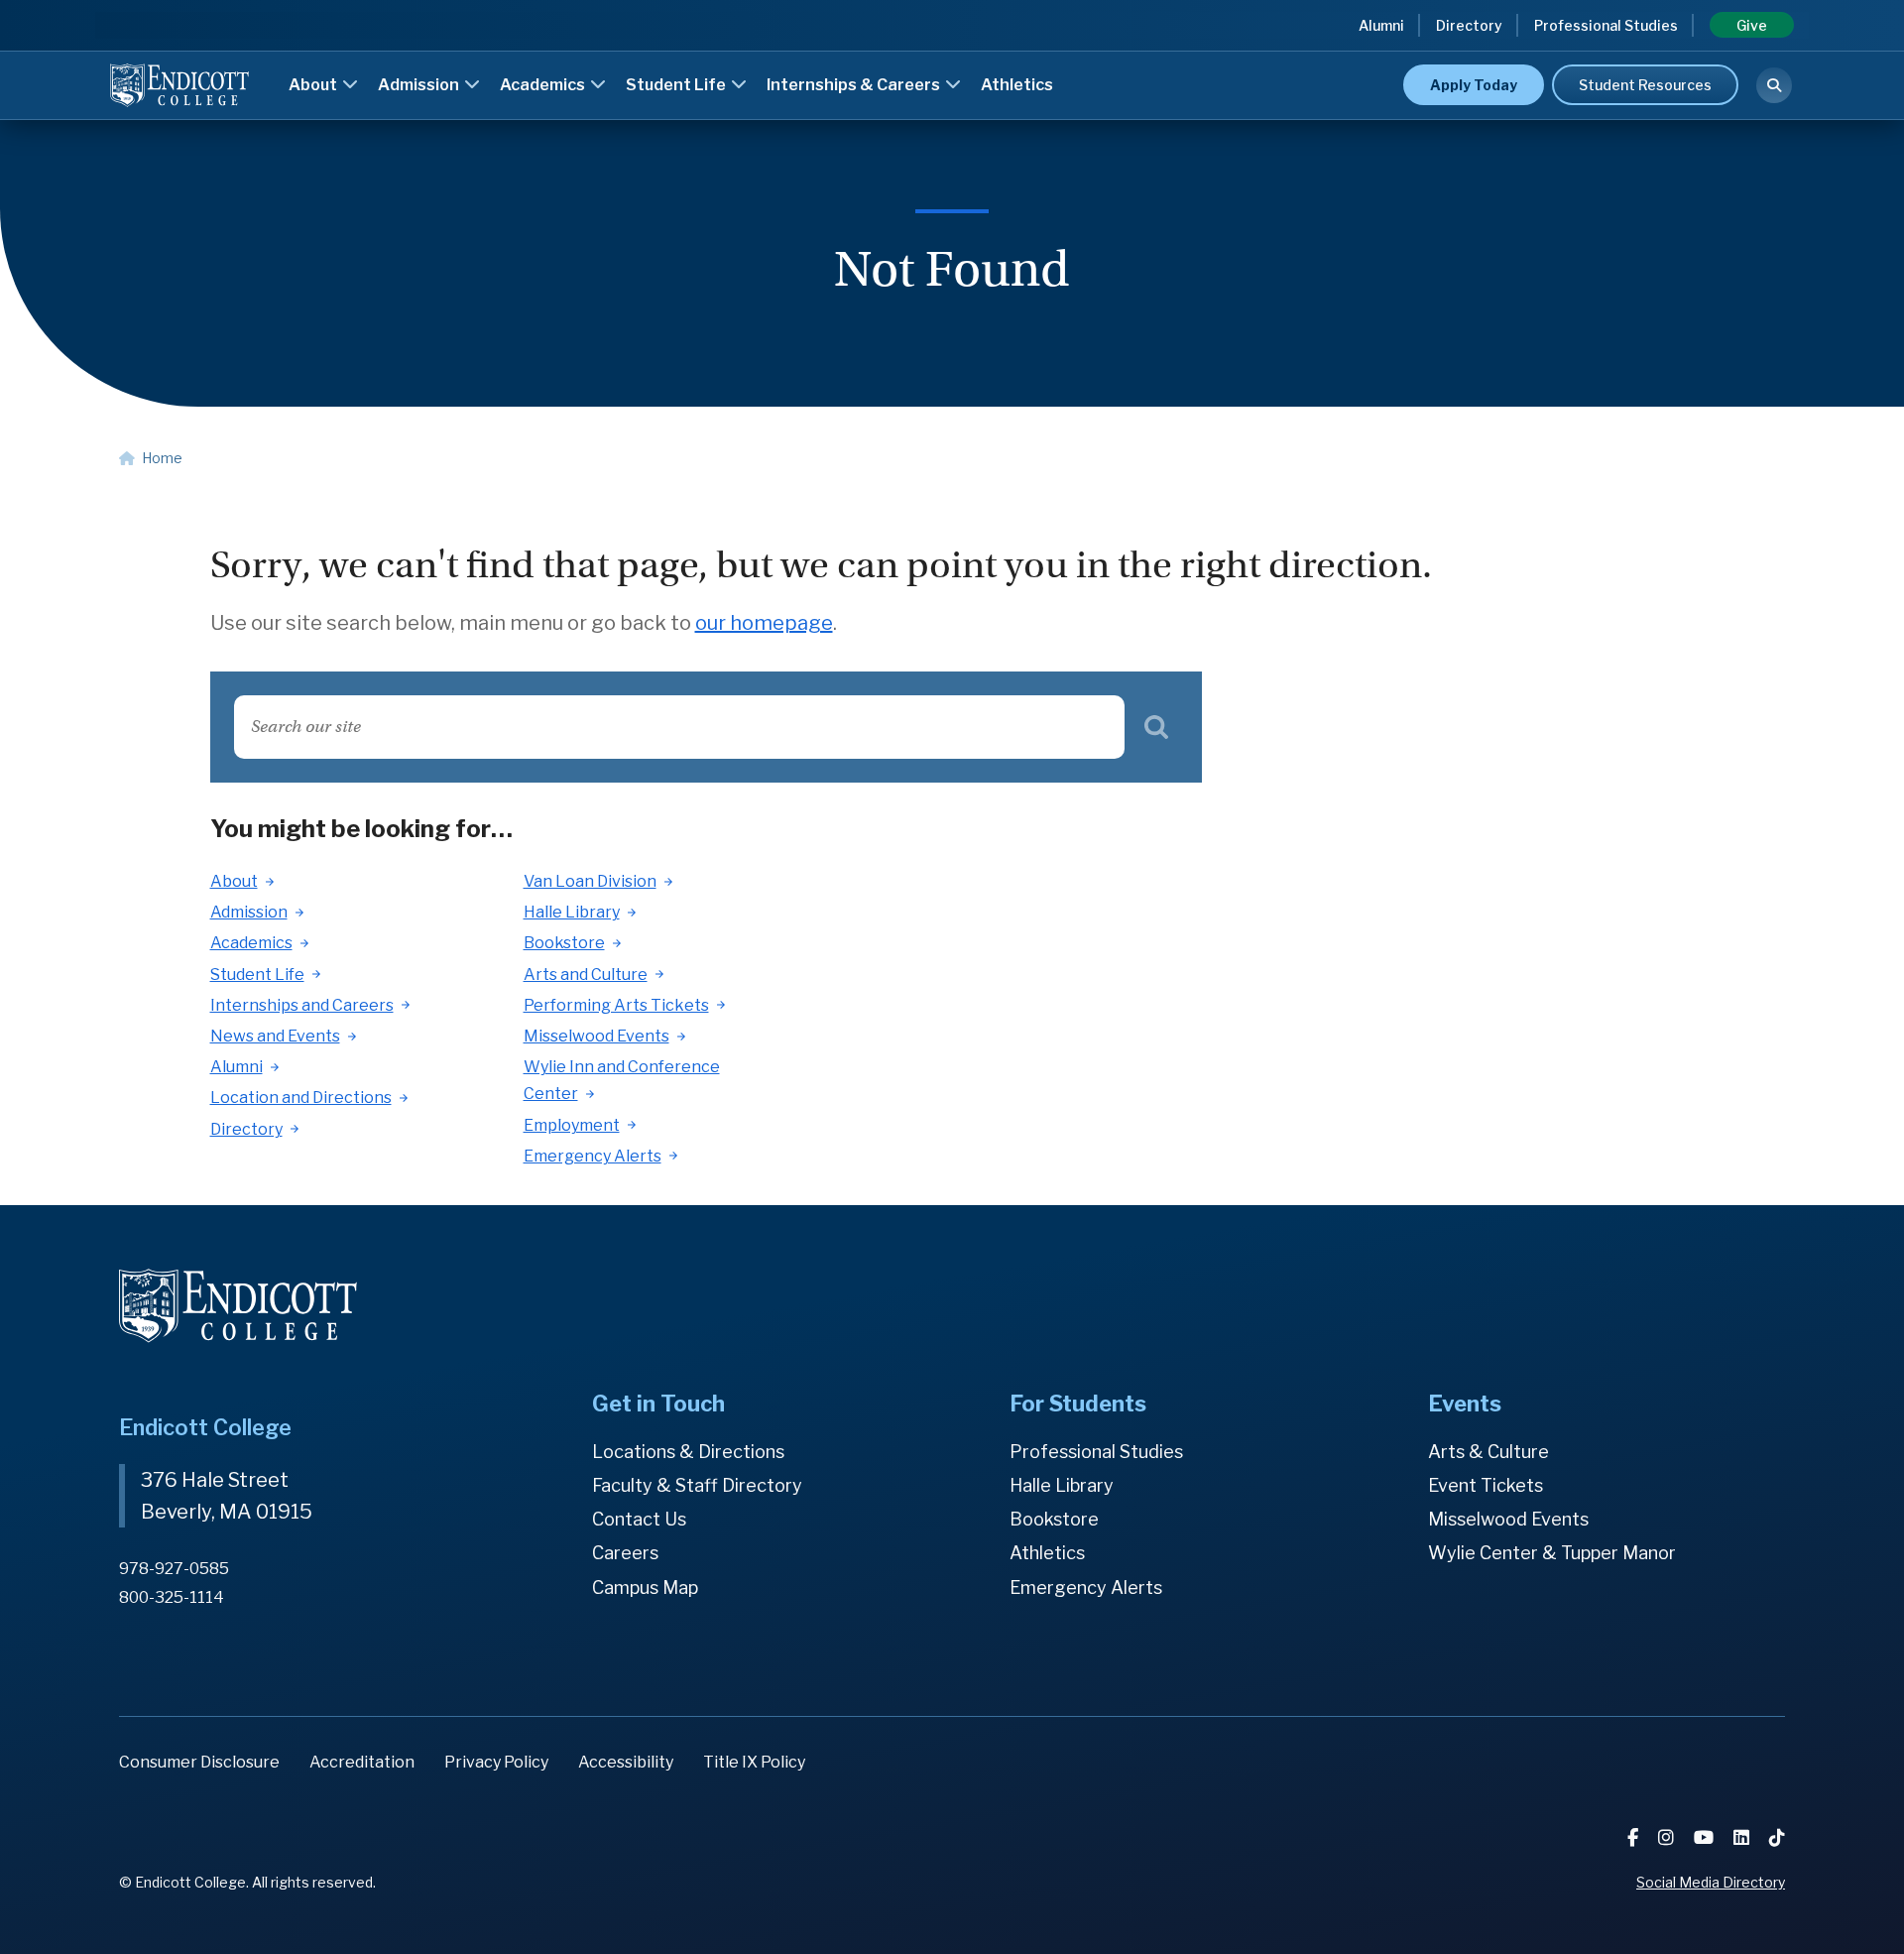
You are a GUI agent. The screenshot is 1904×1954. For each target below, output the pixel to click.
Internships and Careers (302, 1005)
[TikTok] (1777, 1837)
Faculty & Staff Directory (697, 1485)
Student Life (677, 85)
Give (1752, 25)
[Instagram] (1668, 1837)
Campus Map (645, 1588)
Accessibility (626, 1762)
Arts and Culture (586, 975)
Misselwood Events (596, 1036)
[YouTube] (1706, 1837)
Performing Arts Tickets (616, 1005)
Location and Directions (301, 1098)
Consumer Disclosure (199, 1762)
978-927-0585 (174, 1569)
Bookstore (564, 943)
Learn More (1369, 54)
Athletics (1017, 85)
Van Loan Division (590, 881)
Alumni (1381, 25)
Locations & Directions (688, 1452)
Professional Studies (1606, 25)
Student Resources (1645, 85)
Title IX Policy (754, 1762)
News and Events (275, 1036)
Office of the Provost (1044, 57)
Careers (625, 1553)
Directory (1469, 25)
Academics (544, 85)
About (314, 85)
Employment (572, 1125)
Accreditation (362, 1762)
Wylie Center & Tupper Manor (1552, 1553)
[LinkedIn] (1743, 1837)
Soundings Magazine (1042, 57)
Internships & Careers (855, 85)
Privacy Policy (496, 1762)
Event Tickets (1486, 1485)
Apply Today (1474, 85)
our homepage (764, 623)
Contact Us (639, 1519)
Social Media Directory (1711, 1882)
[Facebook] (1635, 1837)
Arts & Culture (1488, 1452)
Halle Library (572, 912)
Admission (420, 85)
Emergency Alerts (593, 1156)
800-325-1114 (172, 1597)
